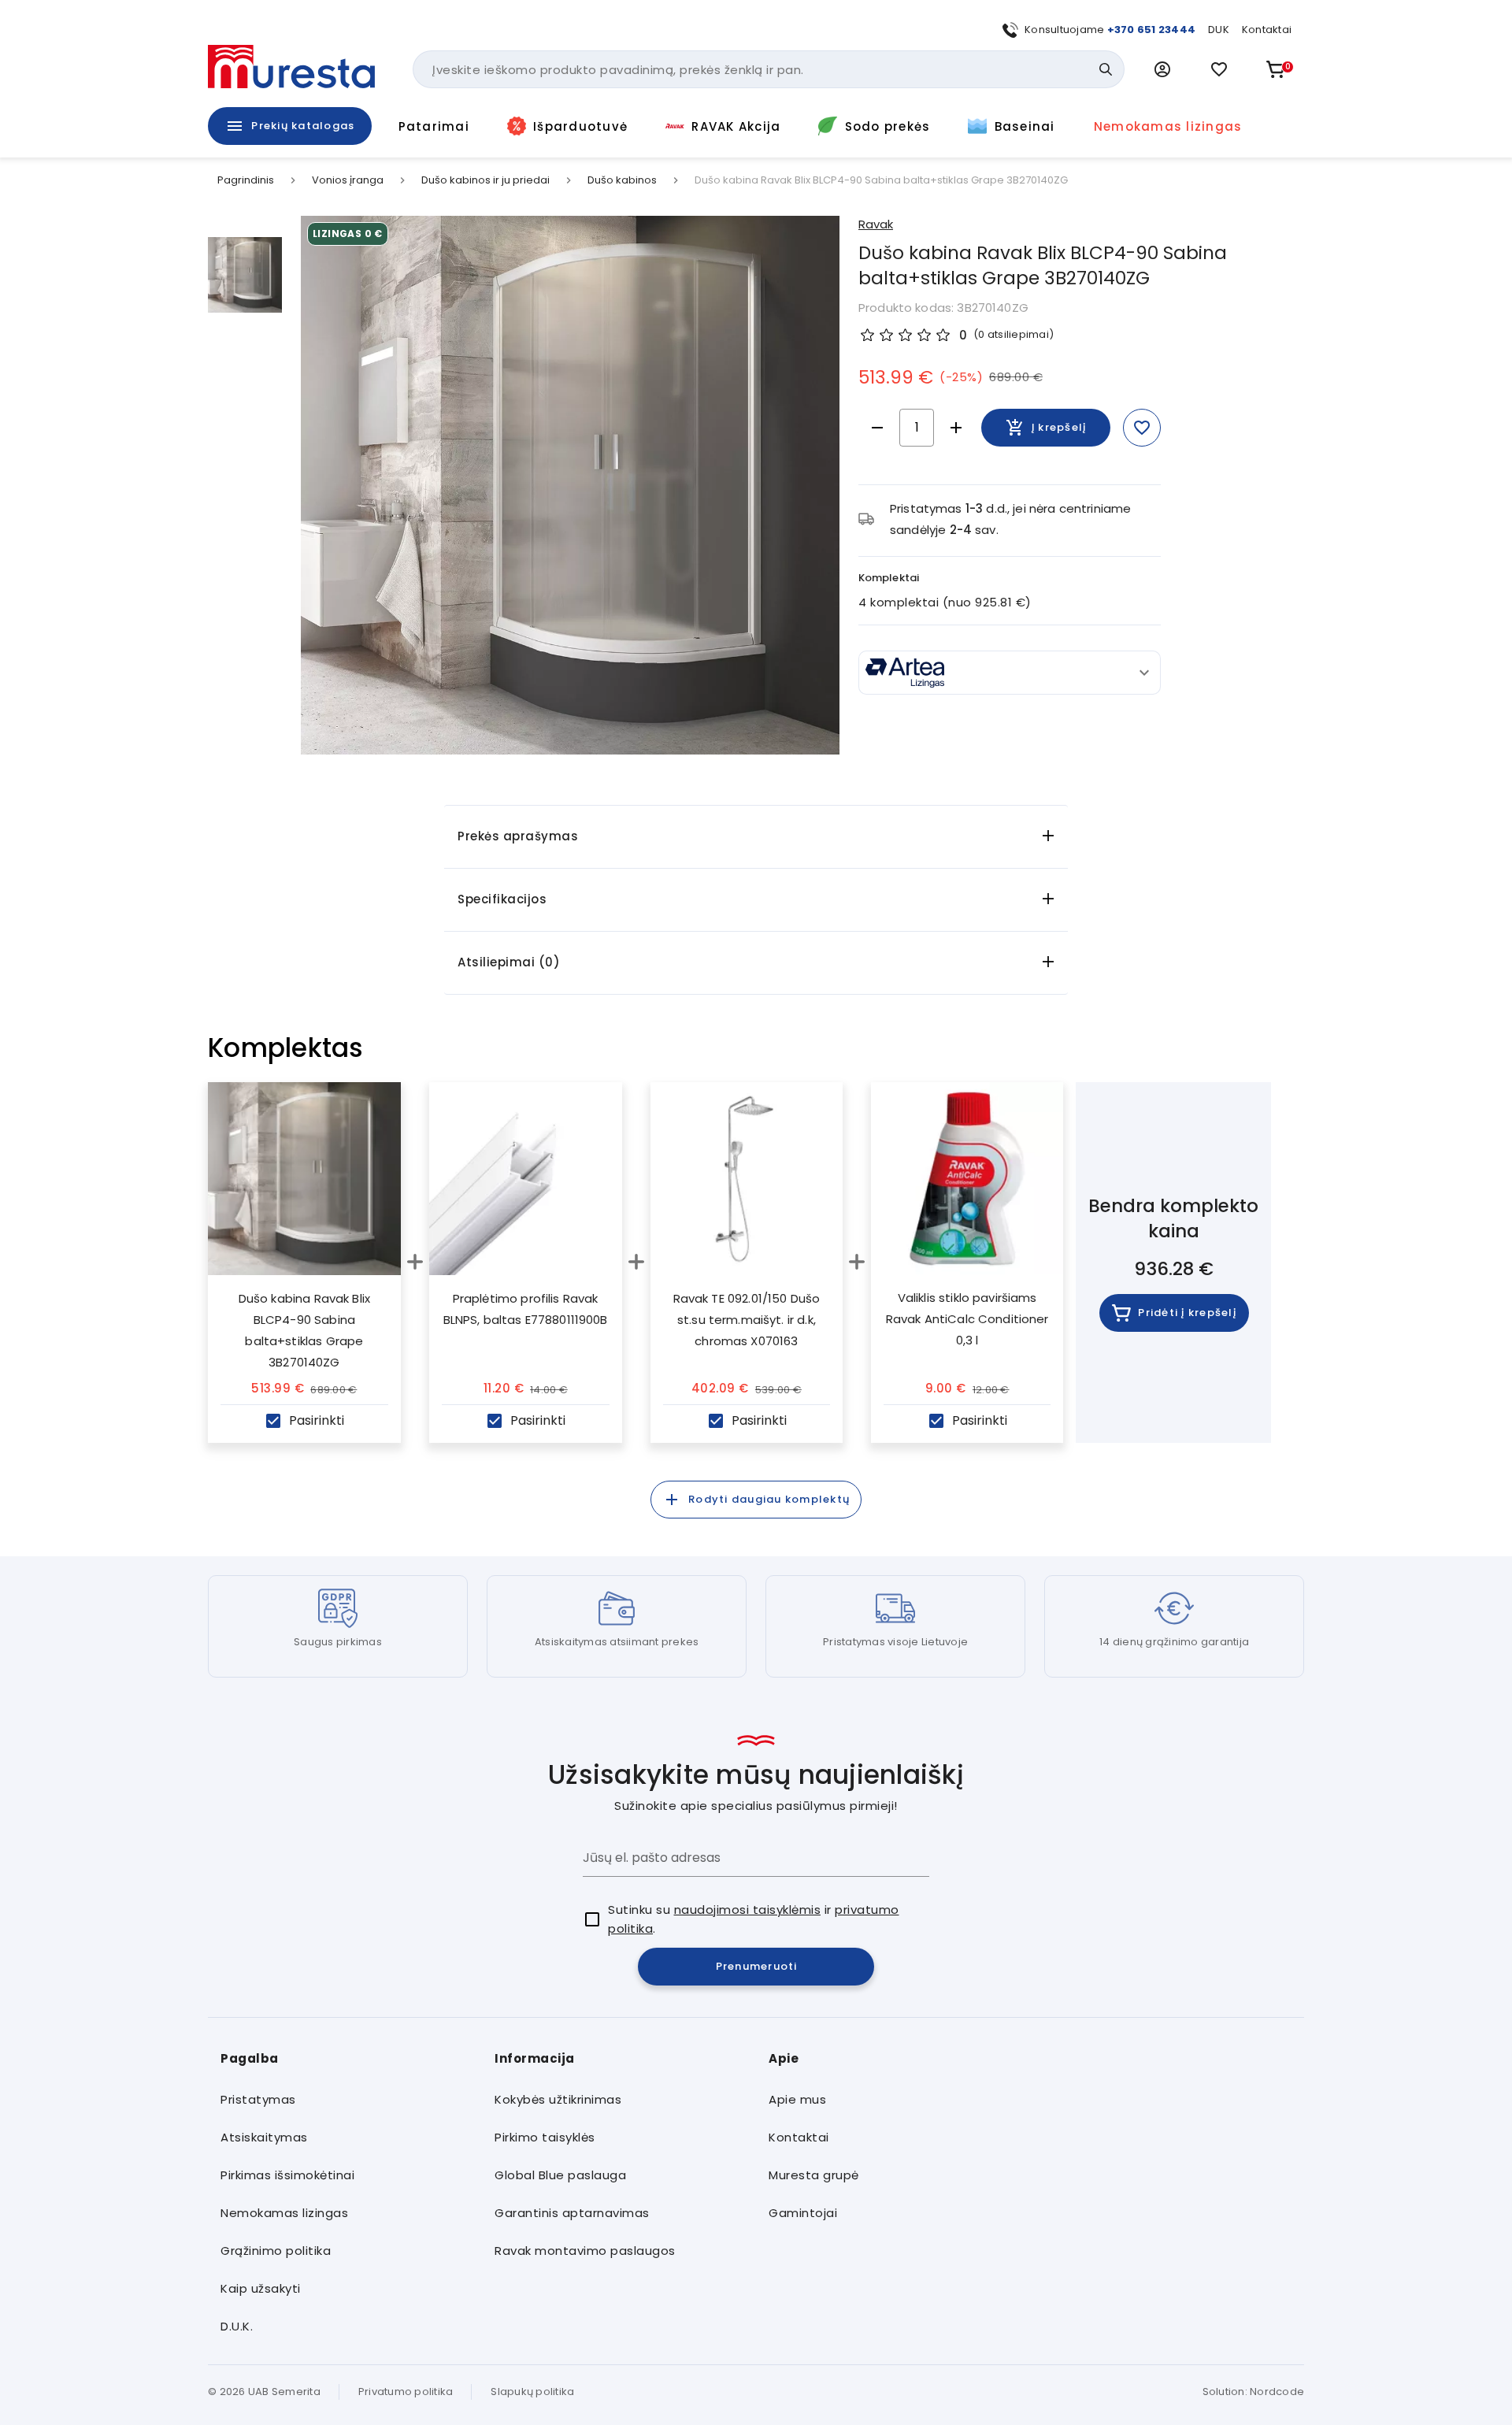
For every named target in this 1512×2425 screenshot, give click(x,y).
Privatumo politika (406, 2392)
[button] (1162, 69)
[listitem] (345, 2100)
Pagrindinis (246, 180)
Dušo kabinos (622, 180)
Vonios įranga (348, 180)
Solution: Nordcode (1254, 2392)
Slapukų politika (532, 2392)
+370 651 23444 (1152, 30)
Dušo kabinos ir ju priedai (485, 180)
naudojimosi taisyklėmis (748, 1910)
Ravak (876, 224)
